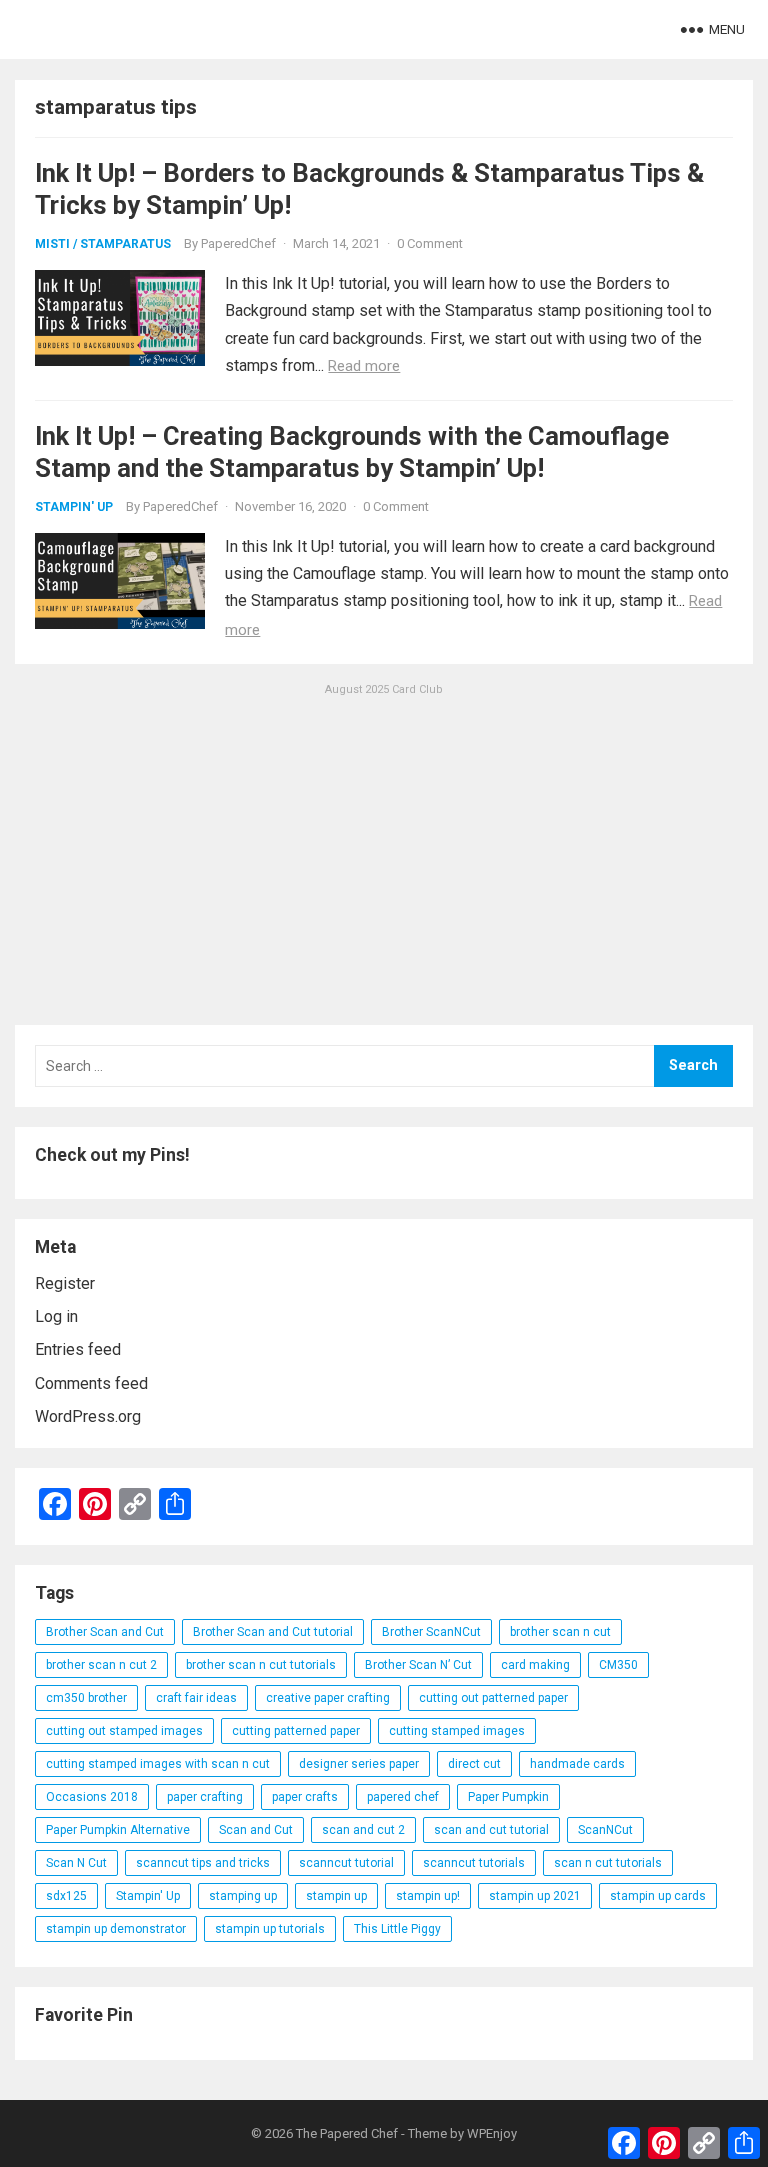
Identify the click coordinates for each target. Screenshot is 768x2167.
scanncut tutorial (346, 1863)
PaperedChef (238, 243)
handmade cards (577, 1764)
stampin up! (428, 1896)
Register (65, 1283)
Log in (56, 1316)
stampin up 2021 (535, 1896)
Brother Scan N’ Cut (418, 1665)
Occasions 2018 (92, 1797)
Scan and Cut (256, 1830)
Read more (364, 366)
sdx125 (66, 1896)
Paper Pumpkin (508, 1797)
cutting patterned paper (296, 1731)
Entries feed (78, 1349)
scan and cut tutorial (491, 1830)
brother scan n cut (560, 1632)
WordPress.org (88, 1416)
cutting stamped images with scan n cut (158, 1764)
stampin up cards (658, 1896)
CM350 (618, 1665)
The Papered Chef (347, 2133)
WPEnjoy (492, 2133)
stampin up (336, 1896)
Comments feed (91, 1383)
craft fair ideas (196, 1698)
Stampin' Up (74, 507)
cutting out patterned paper (493, 1698)
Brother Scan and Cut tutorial (273, 1632)
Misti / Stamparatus (103, 244)
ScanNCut (605, 1830)
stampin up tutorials (270, 1929)
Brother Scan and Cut (105, 1632)
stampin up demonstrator (116, 1929)
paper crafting (205, 1797)
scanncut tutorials (474, 1863)
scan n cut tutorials (608, 1863)
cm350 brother (86, 1698)
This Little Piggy (397, 1929)
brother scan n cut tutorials (261, 1665)
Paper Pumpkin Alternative (118, 1830)
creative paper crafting (328, 1698)
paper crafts (305, 1797)
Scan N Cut (76, 1863)
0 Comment (430, 243)
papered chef (403, 1797)
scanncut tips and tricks (203, 1863)
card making (535, 1665)
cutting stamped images (457, 1731)
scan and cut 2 (363, 1830)
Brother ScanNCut (431, 1632)
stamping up (243, 1896)
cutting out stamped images (124, 1731)
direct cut (474, 1764)
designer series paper (359, 1764)
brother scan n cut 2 (101, 1665)
